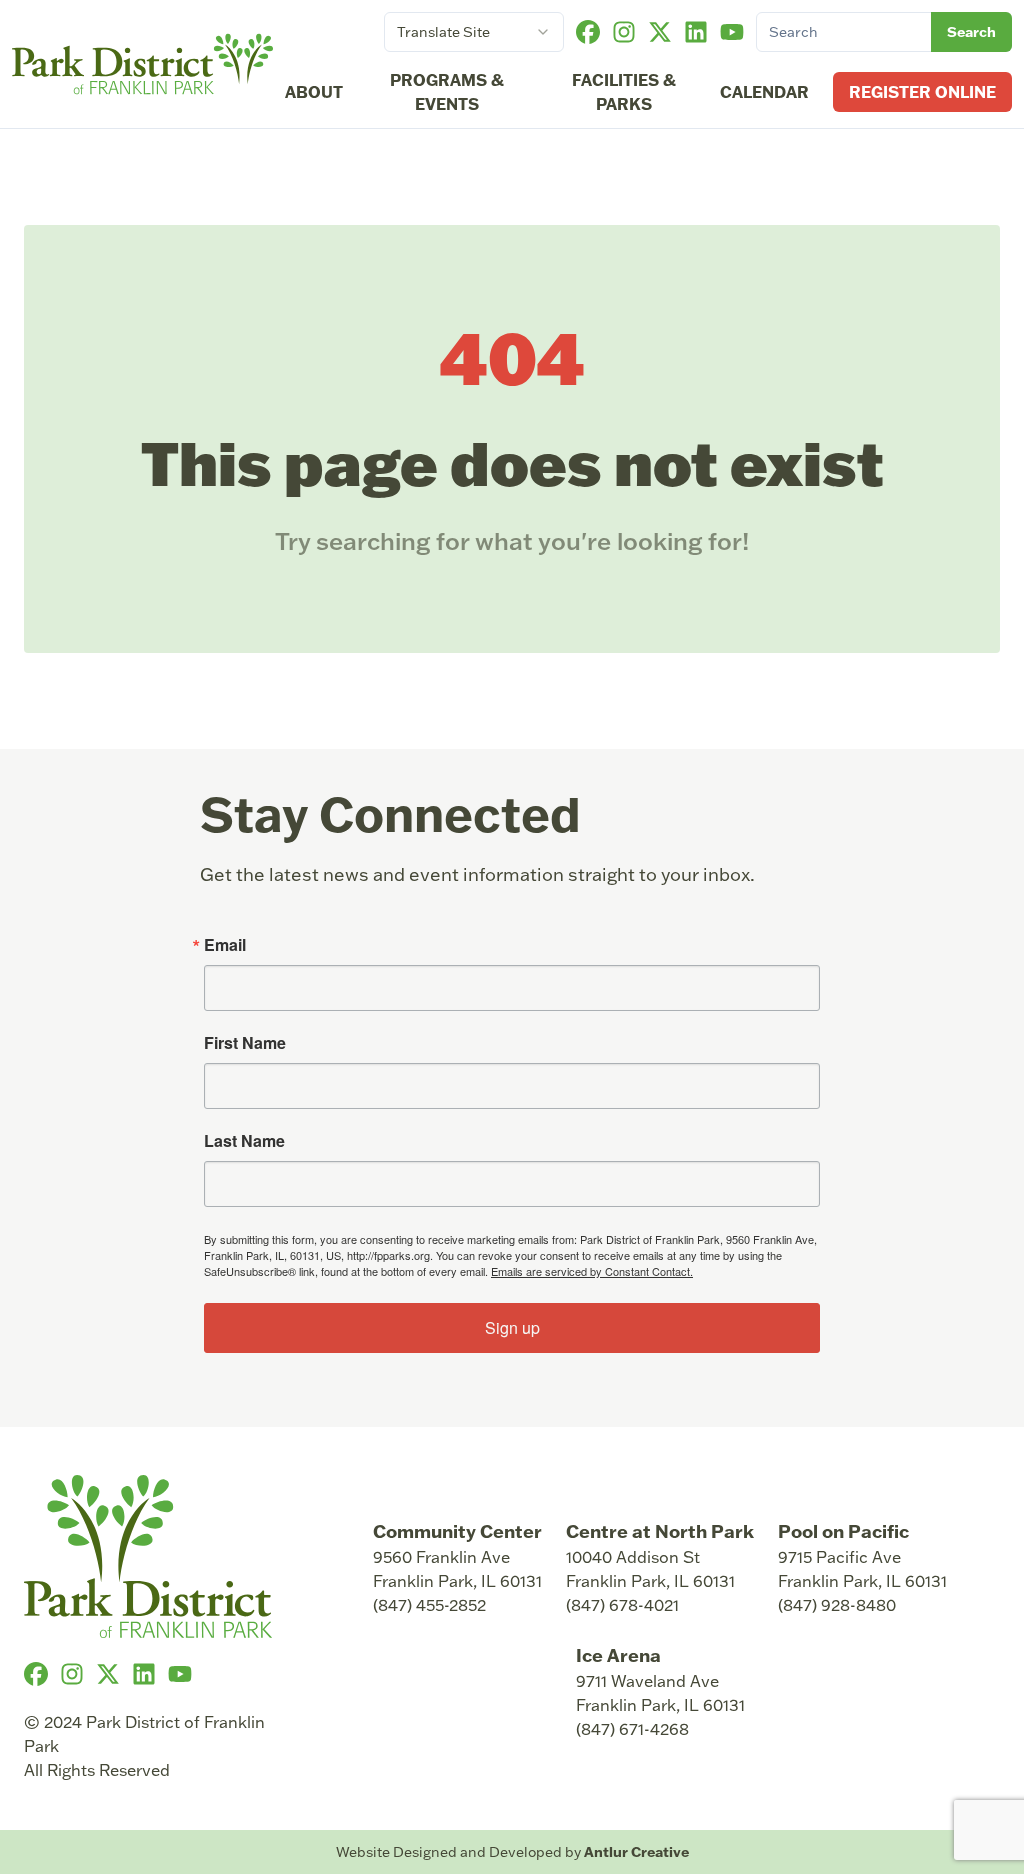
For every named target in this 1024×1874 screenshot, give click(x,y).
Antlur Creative (636, 1851)
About (314, 91)
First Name (245, 1043)
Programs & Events (447, 91)
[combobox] (474, 32)
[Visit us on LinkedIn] (696, 32)
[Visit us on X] (660, 32)
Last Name (244, 1141)
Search (971, 31)
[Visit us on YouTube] (732, 32)
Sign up (512, 1327)
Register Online (922, 91)
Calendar (764, 91)
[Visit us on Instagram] (624, 32)
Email (225, 945)
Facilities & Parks (624, 91)
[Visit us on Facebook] (588, 32)
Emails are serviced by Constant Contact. (592, 1271)
